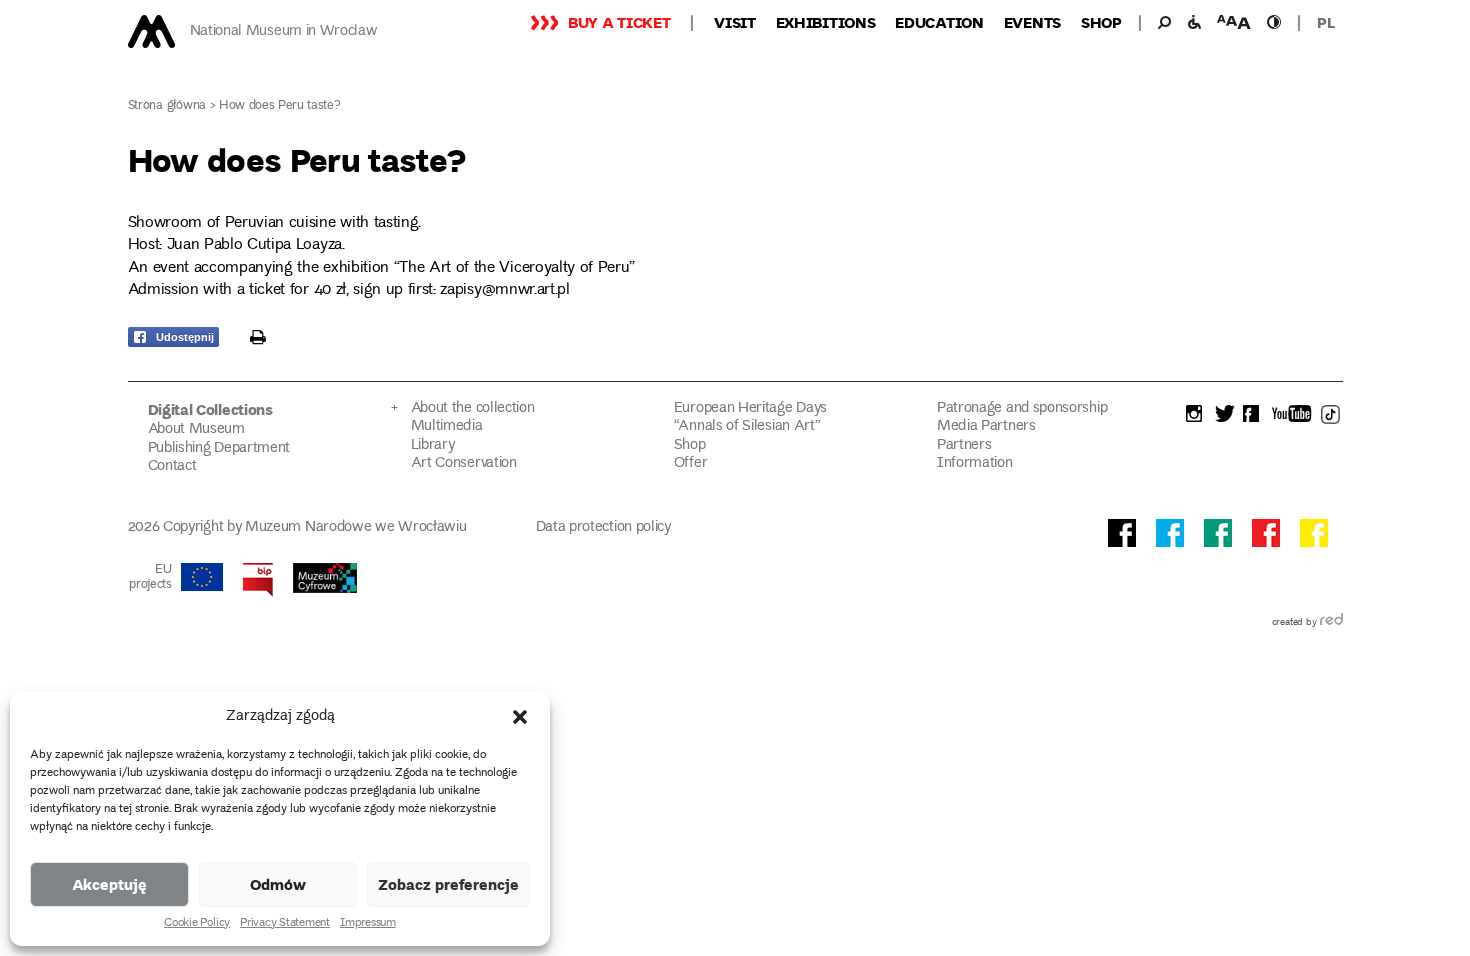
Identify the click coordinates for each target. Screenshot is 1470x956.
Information (975, 463)
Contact (172, 466)
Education (939, 22)
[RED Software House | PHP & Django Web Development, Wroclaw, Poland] (1331, 623)
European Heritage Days (750, 408)
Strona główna (167, 106)
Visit (735, 22)
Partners (964, 445)
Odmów (278, 884)
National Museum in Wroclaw (284, 31)
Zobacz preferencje (448, 884)
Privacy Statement (285, 924)
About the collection (473, 408)
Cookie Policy (197, 924)
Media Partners (986, 426)
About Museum (196, 429)
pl (1325, 22)
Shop (1101, 22)
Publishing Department (219, 448)
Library (433, 445)
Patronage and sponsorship (1022, 408)
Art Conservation (464, 463)
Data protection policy (603, 527)
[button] (520, 717)
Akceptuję (109, 884)
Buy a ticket (619, 22)
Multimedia (447, 426)
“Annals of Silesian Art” (747, 426)
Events (1032, 22)
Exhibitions (826, 22)
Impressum (368, 924)
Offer (690, 463)
